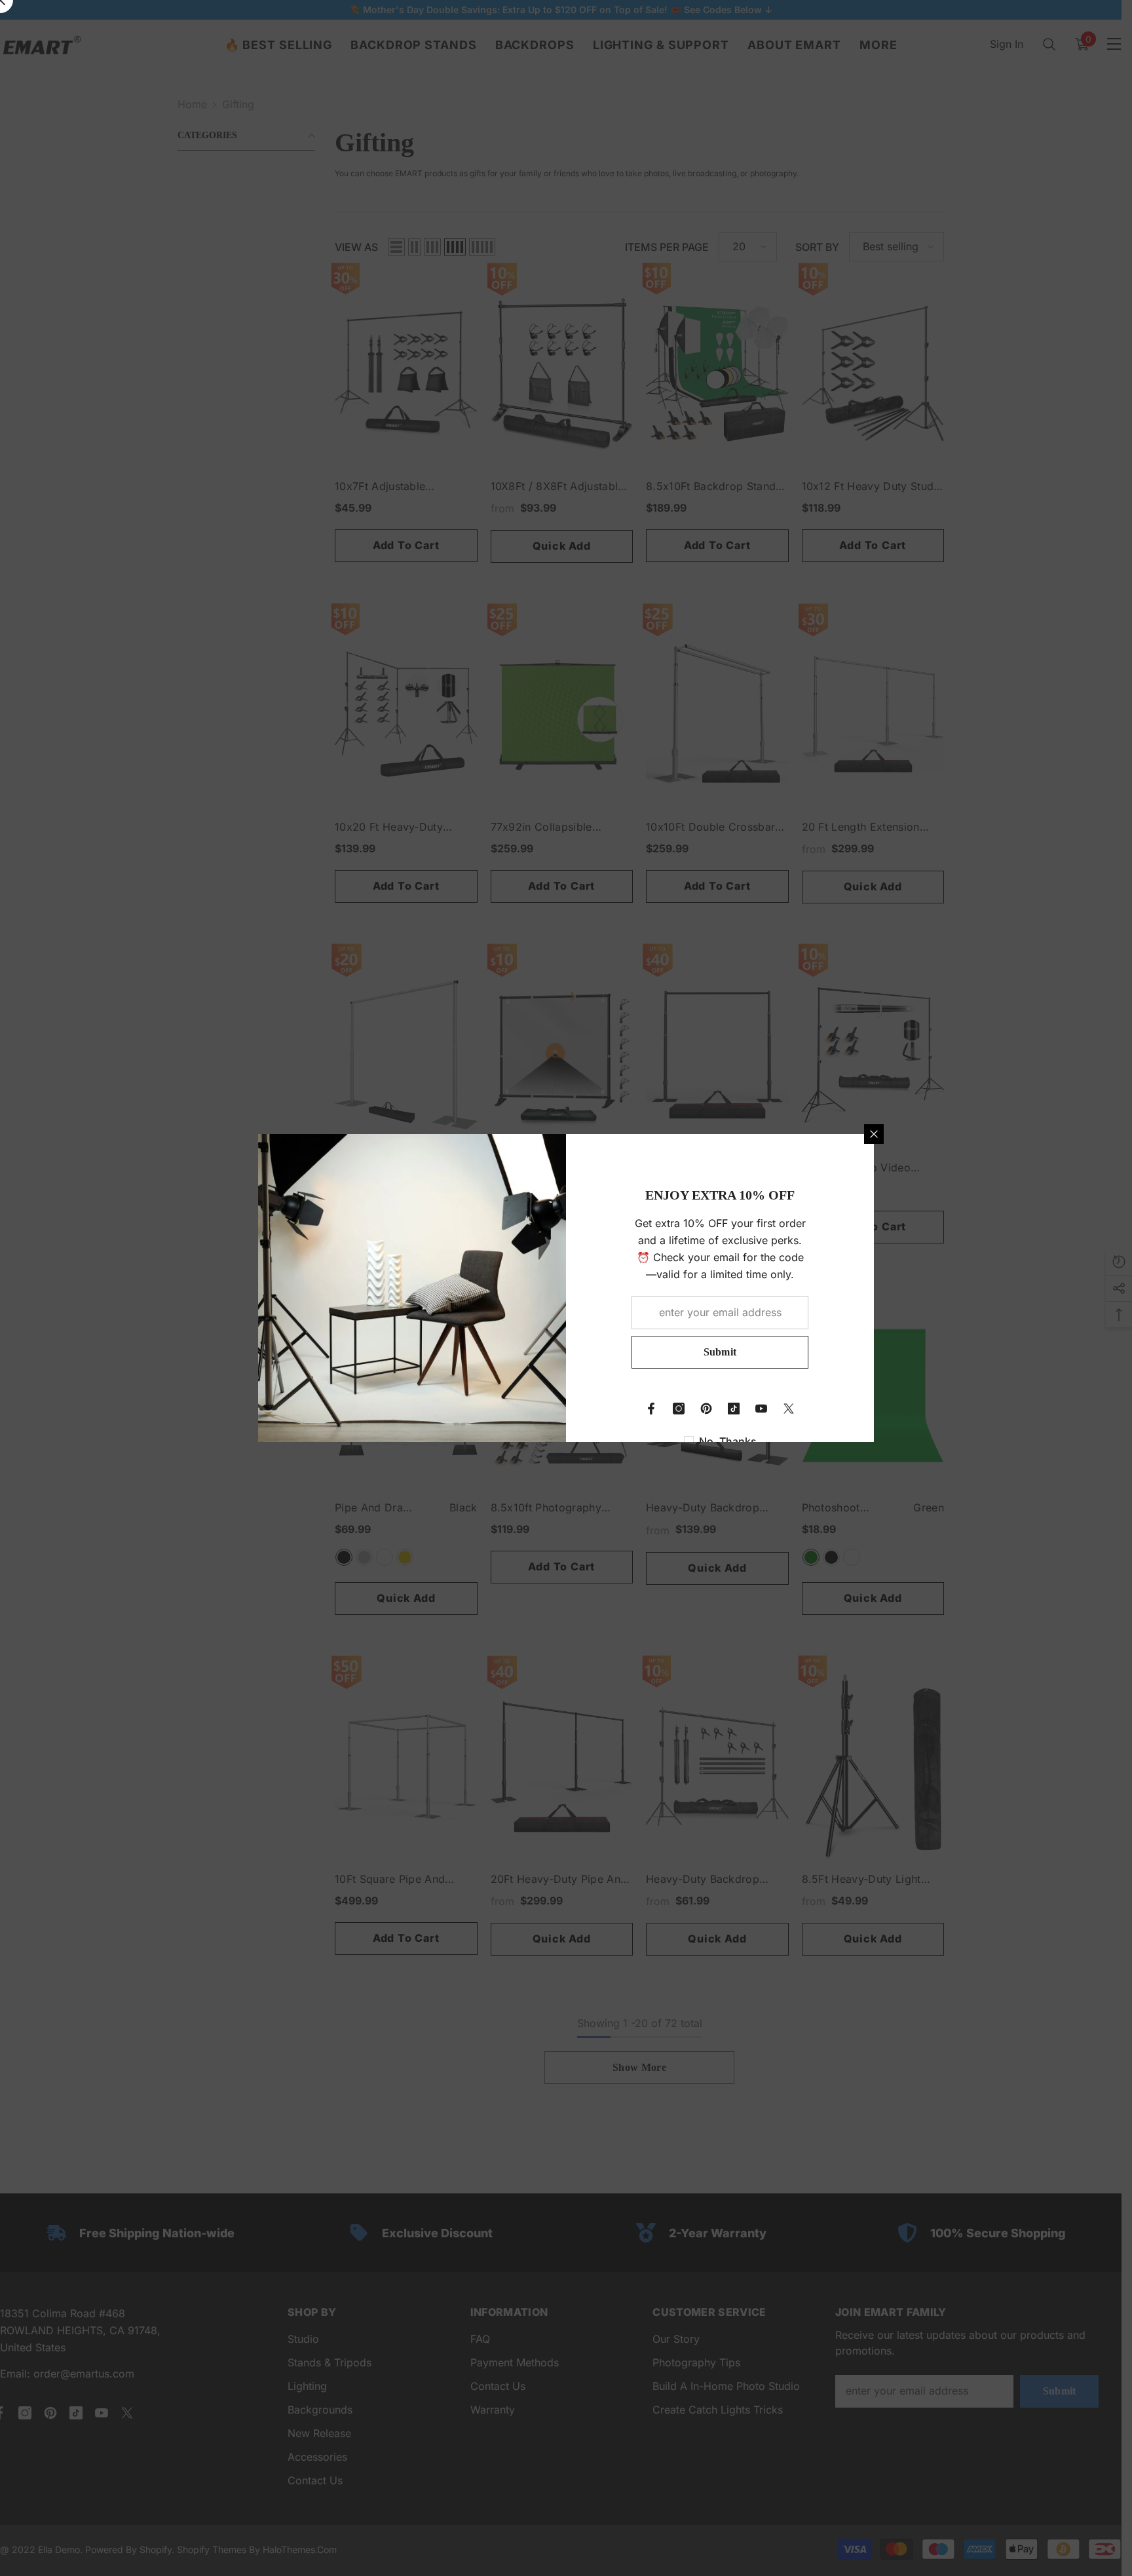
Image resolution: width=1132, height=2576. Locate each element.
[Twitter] (789, 1409)
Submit (720, 1352)
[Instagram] (679, 1409)
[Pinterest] (706, 1409)
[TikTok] (734, 1409)
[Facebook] (651, 1409)
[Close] (874, 1134)
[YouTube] (761, 1409)
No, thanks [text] (728, 1441)
